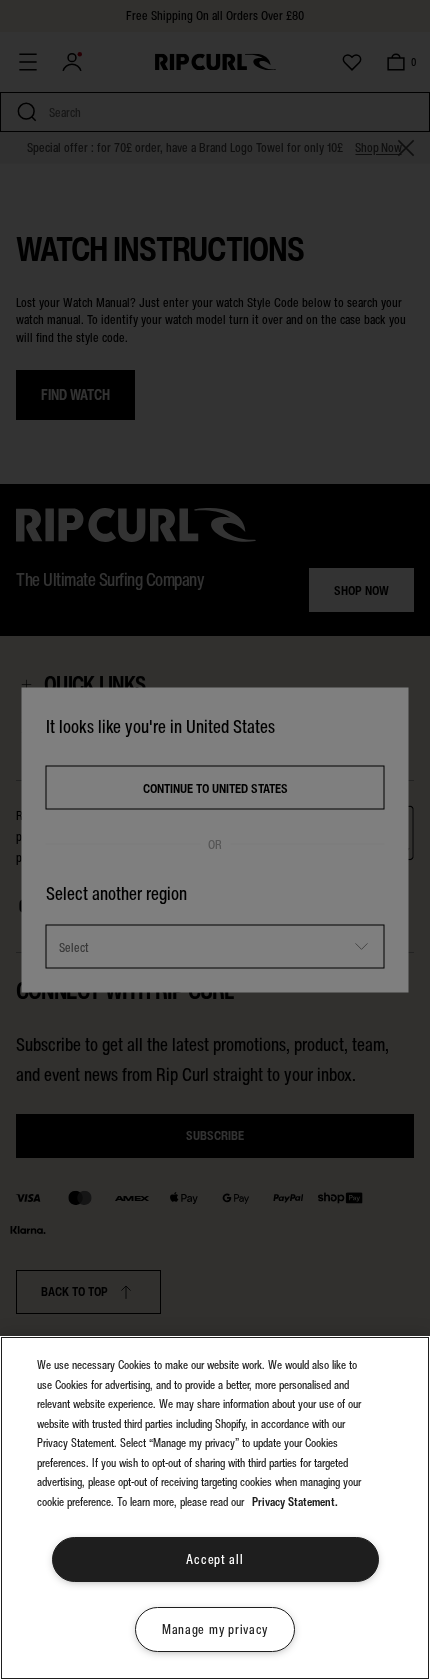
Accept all (214, 1559)
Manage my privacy (215, 1629)
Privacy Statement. (295, 1502)
